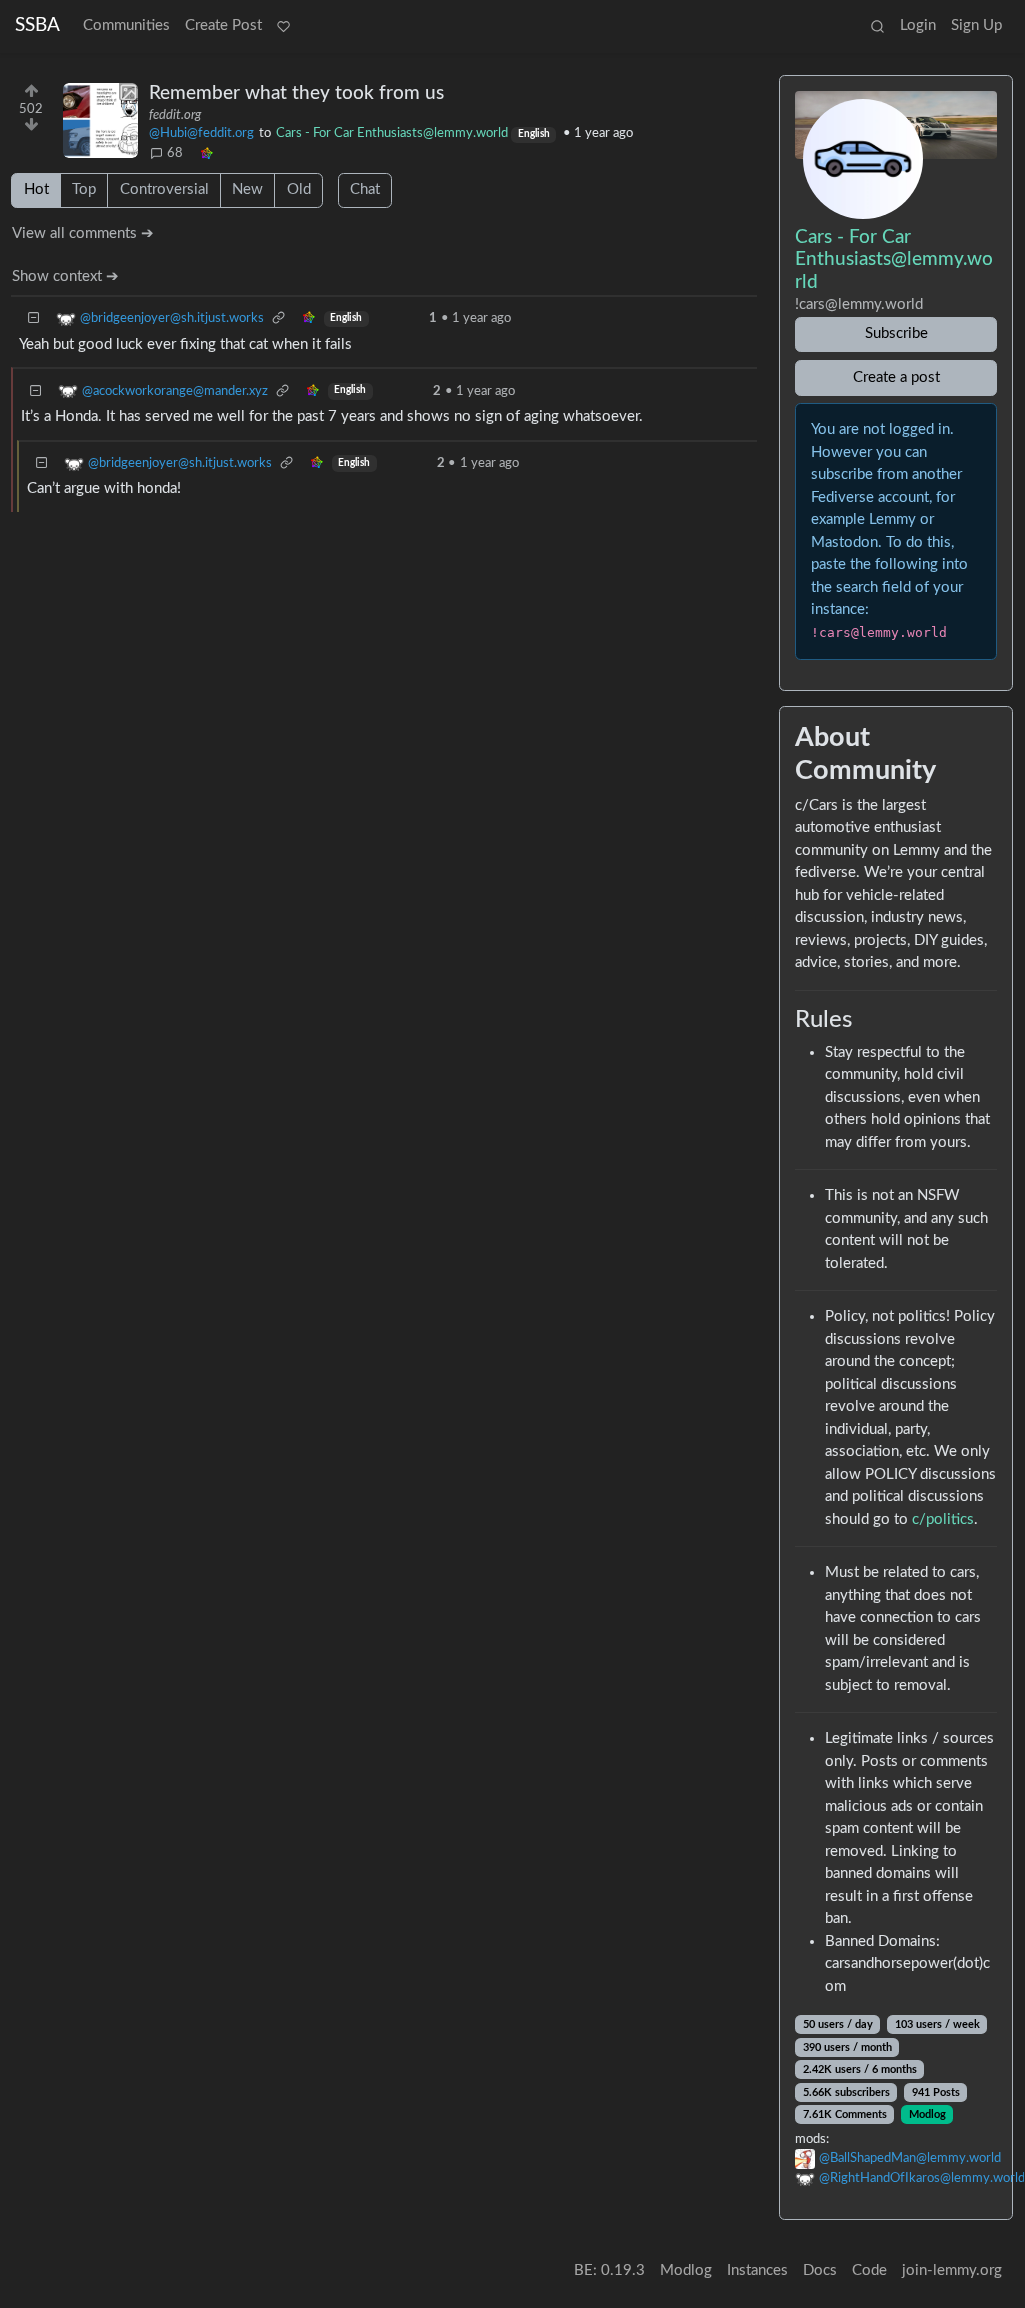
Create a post (896, 377)
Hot (36, 189)
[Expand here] (100, 120)
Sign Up (976, 25)
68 (175, 153)
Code (869, 2270)
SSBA (37, 25)
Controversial (164, 189)
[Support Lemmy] (283, 27)
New (247, 189)
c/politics (943, 1519)
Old (299, 189)
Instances (757, 2270)
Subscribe (896, 333)
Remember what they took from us (296, 93)
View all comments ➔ (83, 233)
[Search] (877, 27)
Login (918, 25)
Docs (820, 2270)
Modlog (927, 2114)
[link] (206, 154)
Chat (365, 189)
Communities (126, 25)
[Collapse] (34, 318)
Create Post (223, 25)
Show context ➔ (65, 276)
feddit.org (175, 115)
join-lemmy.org (952, 2270)
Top (84, 189)
